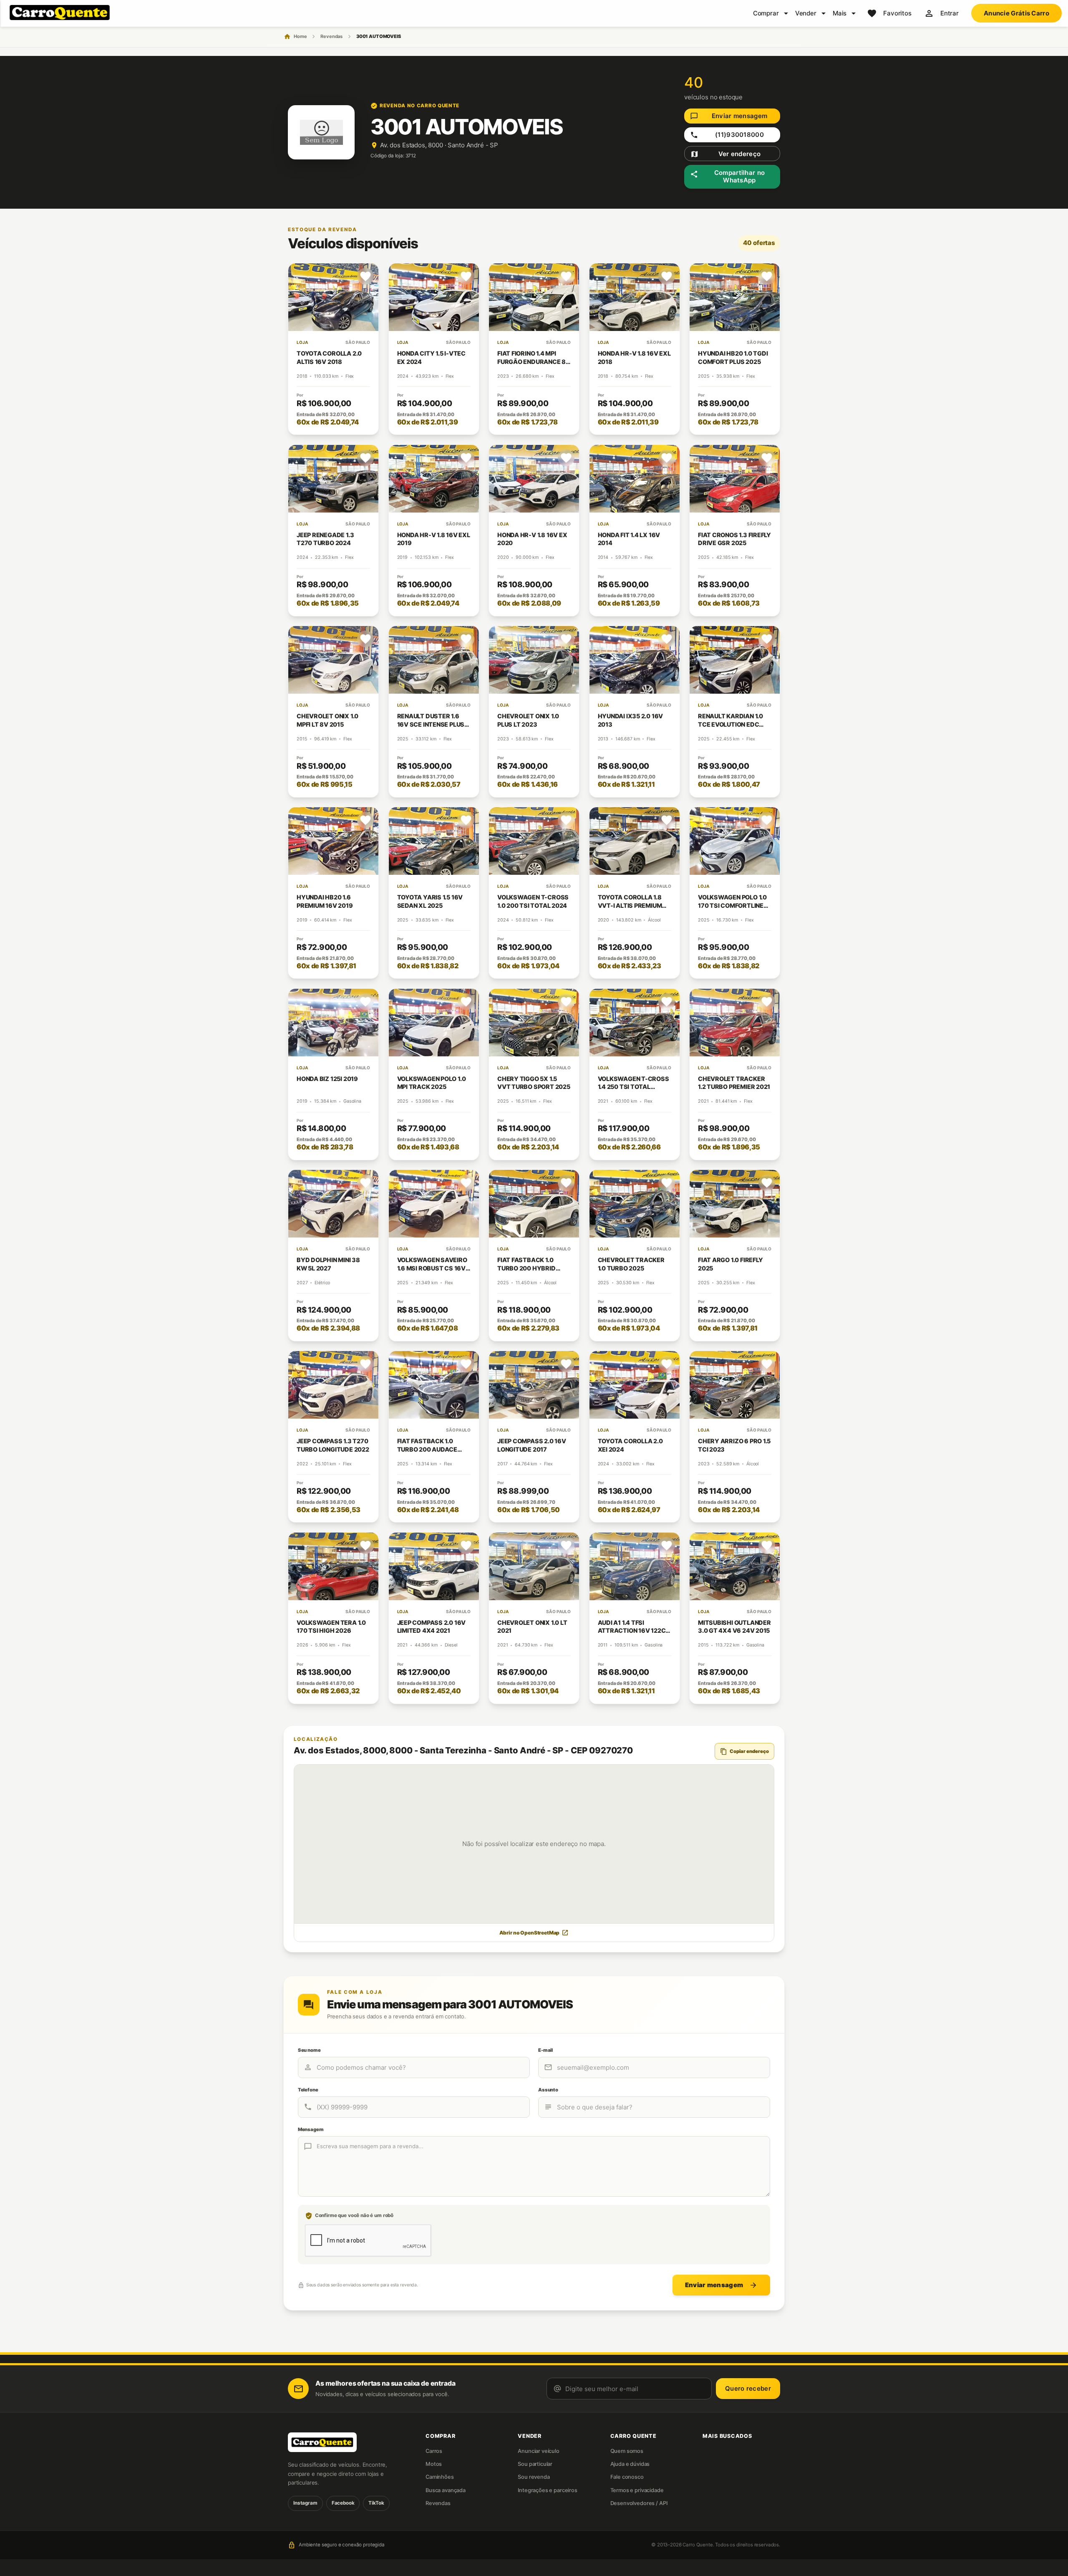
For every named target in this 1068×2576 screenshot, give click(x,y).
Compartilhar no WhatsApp (727, 177)
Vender (806, 13)
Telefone (308, 2090)
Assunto (548, 2090)
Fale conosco (627, 2477)
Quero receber (748, 2388)
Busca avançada (446, 2490)
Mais (840, 13)
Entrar (950, 13)
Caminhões (440, 2477)
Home (300, 36)
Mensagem (311, 2129)
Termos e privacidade (637, 2490)
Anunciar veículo (539, 2451)
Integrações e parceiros (548, 2490)
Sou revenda (534, 2477)
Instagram (305, 2503)
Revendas (331, 36)
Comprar (766, 13)
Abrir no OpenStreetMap (534, 1933)
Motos (434, 2464)
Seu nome (309, 2050)
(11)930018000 (727, 135)
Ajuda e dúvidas (630, 2464)
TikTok (376, 2503)
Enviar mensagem (729, 116)
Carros (434, 2451)
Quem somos (627, 2451)
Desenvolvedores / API (639, 2503)
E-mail (545, 2050)
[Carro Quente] (342, 2442)
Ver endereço (725, 154)
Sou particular (535, 2464)
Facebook (343, 2503)
